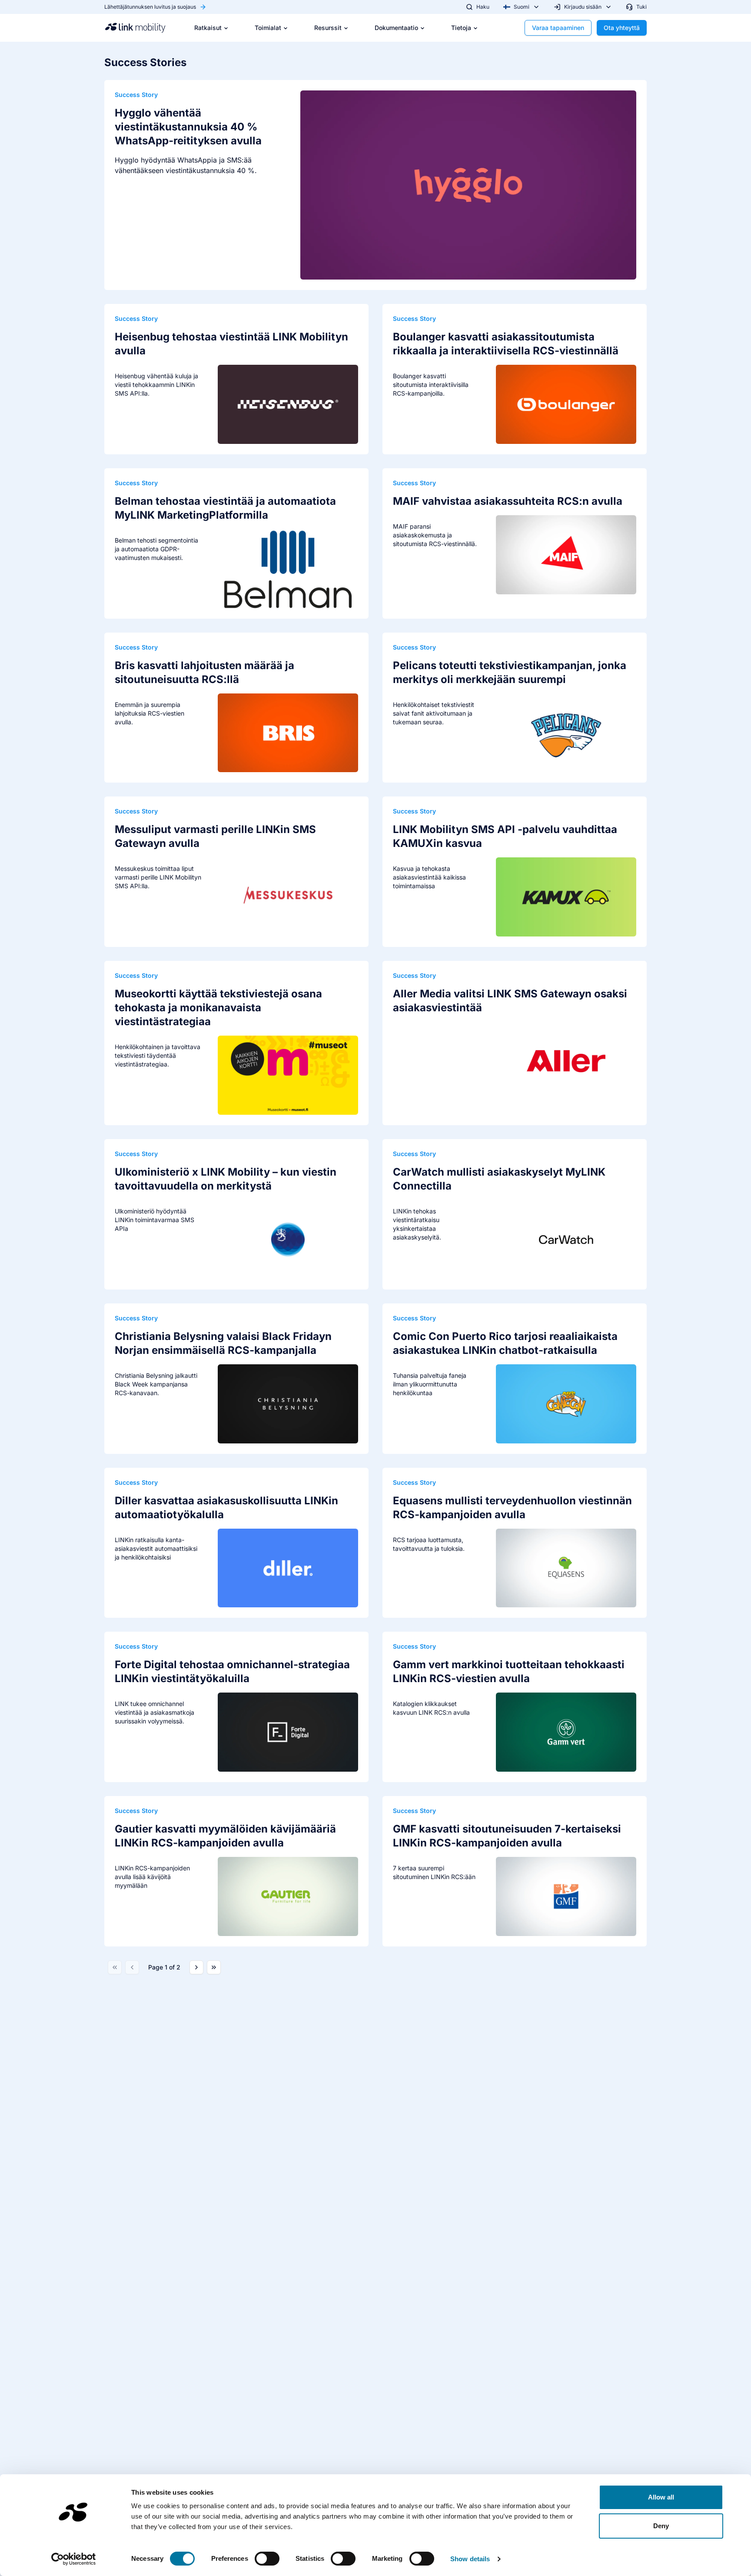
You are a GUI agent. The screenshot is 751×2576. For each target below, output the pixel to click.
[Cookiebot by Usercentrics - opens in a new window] (74, 2559)
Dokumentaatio (396, 28)
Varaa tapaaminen (558, 28)
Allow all (661, 2497)
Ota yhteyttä (622, 28)
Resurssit (328, 28)
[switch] (267, 2559)
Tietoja (461, 28)
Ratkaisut (208, 28)
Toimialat (268, 28)
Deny (661, 2526)
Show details (470, 2559)
